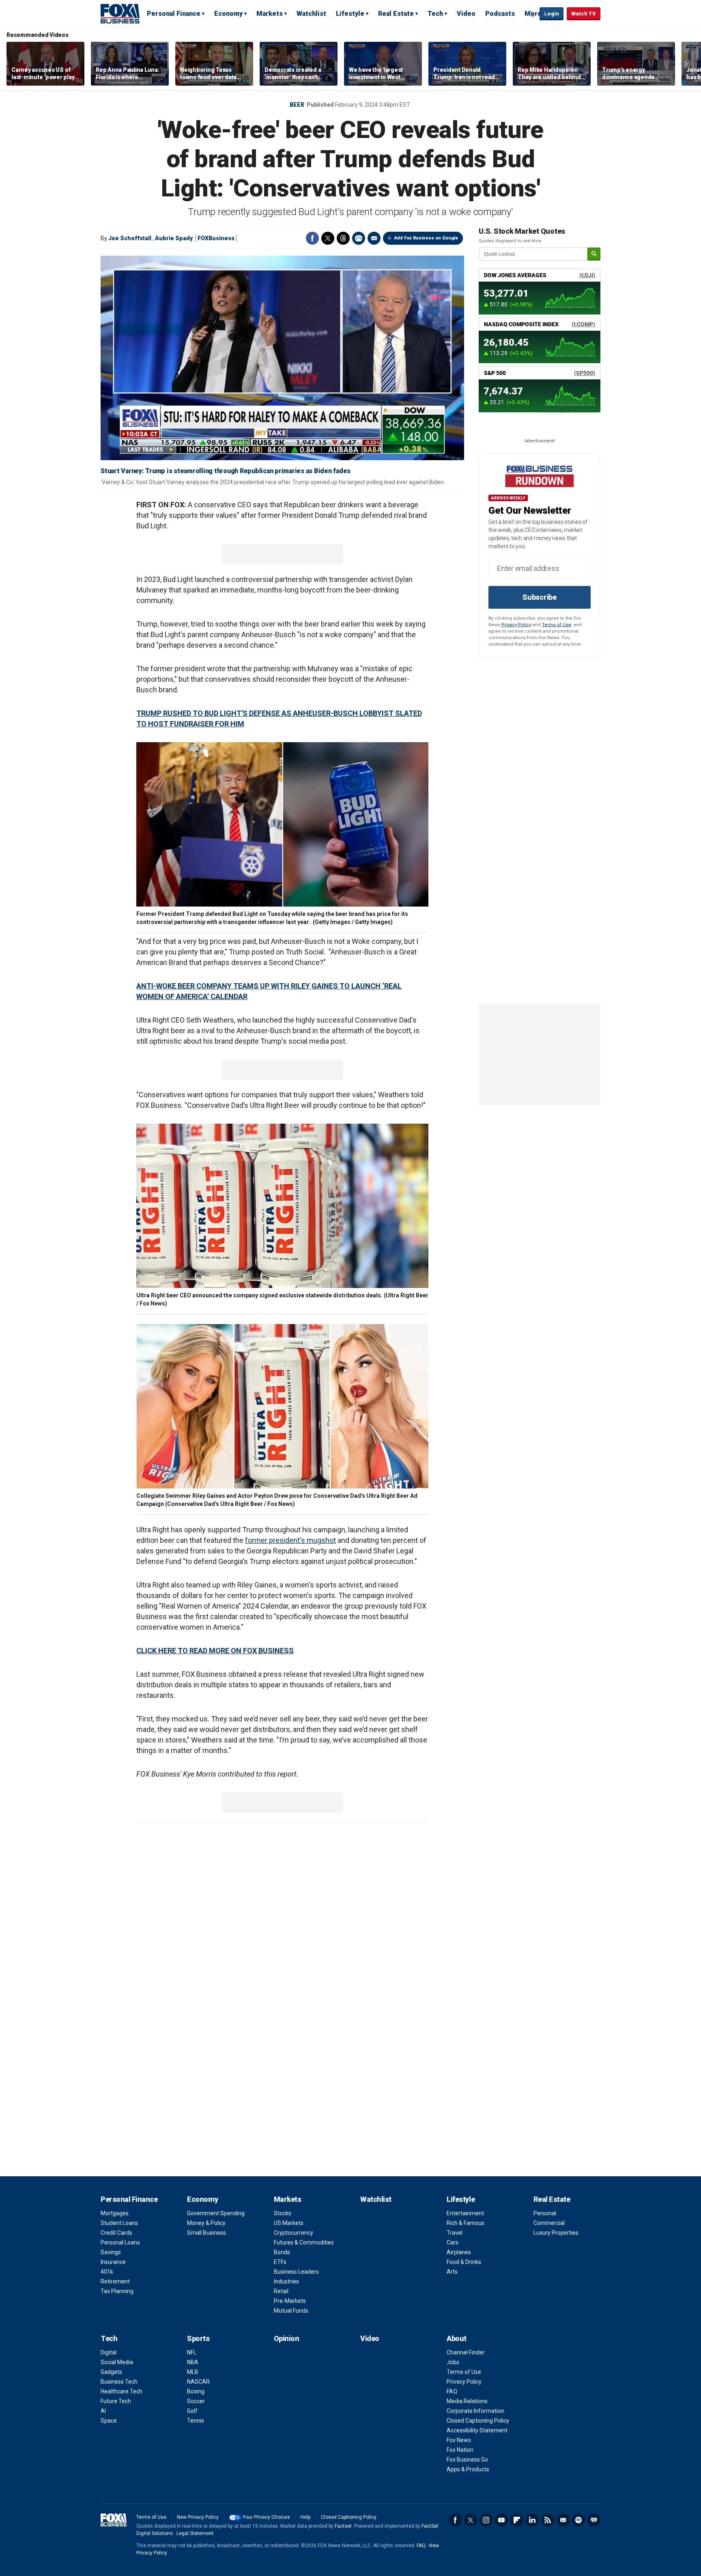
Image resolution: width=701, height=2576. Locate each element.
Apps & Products (468, 2469)
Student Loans (119, 2223)
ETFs (280, 2262)
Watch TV (584, 14)
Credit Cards (116, 2233)
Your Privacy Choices (266, 2517)
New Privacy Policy (198, 2517)
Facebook (312, 238)
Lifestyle (350, 14)
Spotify (578, 2520)
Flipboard (517, 2520)
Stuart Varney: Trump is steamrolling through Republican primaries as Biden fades (226, 471)
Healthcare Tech (121, 2391)
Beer (297, 105)
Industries (286, 2281)
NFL (192, 2352)
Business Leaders (296, 2272)
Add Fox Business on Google (426, 238)
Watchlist (311, 14)
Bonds (282, 2252)
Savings (111, 2252)
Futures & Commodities (304, 2242)
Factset (343, 2526)
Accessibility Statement (477, 2430)
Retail (281, 2291)
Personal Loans (120, 2242)
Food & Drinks (464, 2262)
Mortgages (115, 2213)
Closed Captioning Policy (478, 2421)
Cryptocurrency (294, 2233)
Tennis (196, 2421)
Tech (435, 14)
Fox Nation (460, 2450)
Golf (192, 2411)
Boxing (196, 2391)
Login (552, 14)
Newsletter (563, 2520)
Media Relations (467, 2401)
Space (109, 2421)
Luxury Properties (556, 2233)
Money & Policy (206, 2223)
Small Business (206, 2233)
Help (305, 2517)
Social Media (117, 2362)
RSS (548, 2520)
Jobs (453, 2362)
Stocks (283, 2213)
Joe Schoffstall (130, 238)
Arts (452, 2272)
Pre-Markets (290, 2301)
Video (466, 14)
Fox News (459, 2440)
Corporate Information (475, 2411)
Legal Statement (195, 2533)
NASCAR (198, 2382)
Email (374, 238)
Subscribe (540, 597)
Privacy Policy (516, 625)
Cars (453, 2242)
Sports (198, 2338)
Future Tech (116, 2401)
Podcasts (500, 14)
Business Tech (119, 2382)
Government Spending (216, 2213)
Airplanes (459, 2252)
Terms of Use (557, 625)
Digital (109, 2352)
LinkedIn (532, 2520)
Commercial (549, 2223)
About (457, 2338)
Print (359, 238)
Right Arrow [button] (686, 64)
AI (103, 2411)
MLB (193, 2372)
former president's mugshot (290, 1540)
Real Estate (396, 14)
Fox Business (120, 13)
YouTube (501, 2520)
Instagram (486, 2520)
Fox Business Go (467, 2460)
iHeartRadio (594, 2520)
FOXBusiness (216, 238)
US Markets (289, 2223)
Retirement (115, 2281)
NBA (193, 2362)
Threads (343, 238)
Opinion (287, 2338)
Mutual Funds (291, 2311)
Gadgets (111, 2372)
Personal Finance (174, 14)
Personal (545, 2213)
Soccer (196, 2401)
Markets (270, 14)
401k (107, 2272)
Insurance (113, 2262)
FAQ (452, 2391)
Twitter (328, 238)
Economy (228, 14)
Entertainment (465, 2213)
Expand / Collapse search (531, 14)
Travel (455, 2233)
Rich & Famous (466, 2223)
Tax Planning (117, 2291)
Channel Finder (466, 2352)
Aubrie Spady (174, 238)
